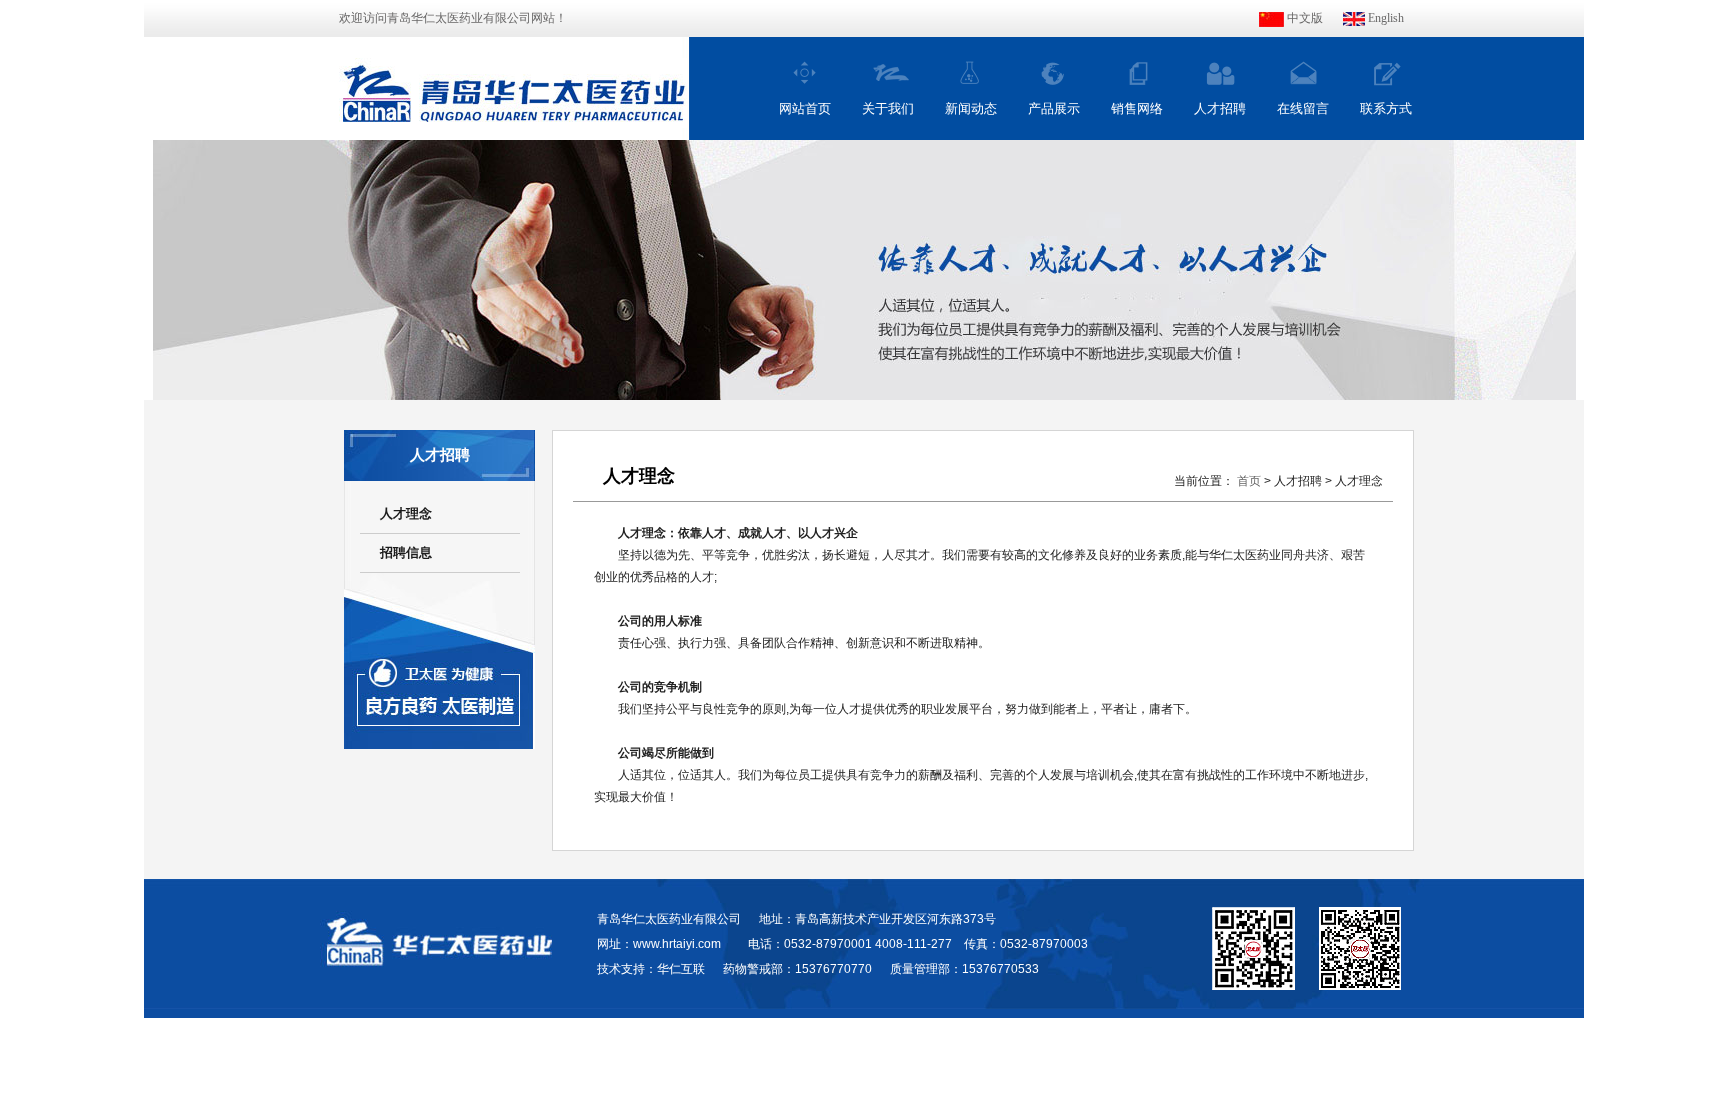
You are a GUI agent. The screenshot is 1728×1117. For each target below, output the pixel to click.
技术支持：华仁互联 (651, 969)
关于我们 (888, 108)
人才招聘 (1220, 108)
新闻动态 (971, 108)
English (1384, 18)
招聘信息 (406, 552)
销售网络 (1137, 108)
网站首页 (805, 108)
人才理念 (406, 513)
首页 (1249, 481)
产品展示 (1054, 108)
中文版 (1303, 18)
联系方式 (1386, 108)
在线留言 (1303, 108)
